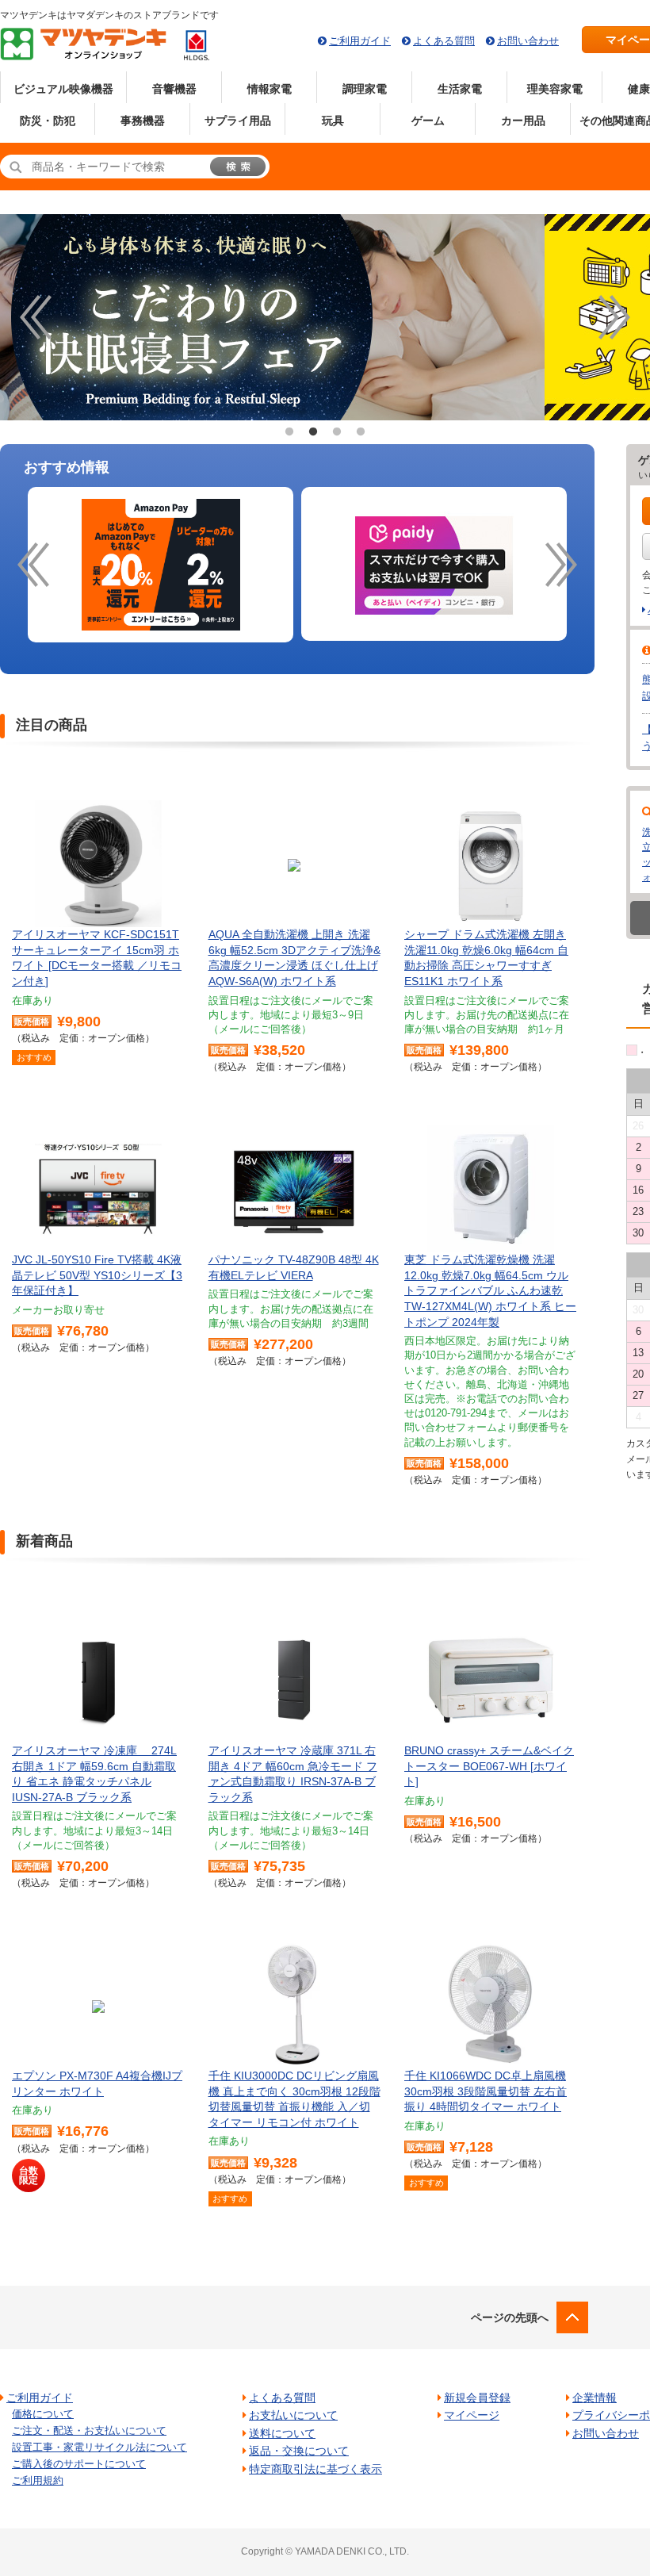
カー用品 (523, 121)
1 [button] (289, 432)
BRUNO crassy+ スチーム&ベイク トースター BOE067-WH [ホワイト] (489, 1766)
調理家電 (365, 89)
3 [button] (337, 432)
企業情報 (595, 2398)
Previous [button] (36, 317)
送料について (282, 2433)
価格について (43, 2414)
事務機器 (143, 121)
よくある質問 (444, 41)
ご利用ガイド (360, 41)
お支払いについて (293, 2415)
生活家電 (460, 89)
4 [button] (361, 432)
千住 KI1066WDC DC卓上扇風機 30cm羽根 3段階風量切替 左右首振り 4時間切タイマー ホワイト (486, 2091)
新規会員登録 (477, 2398)
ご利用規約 (38, 2480)
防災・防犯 (48, 121)
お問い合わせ (528, 41)
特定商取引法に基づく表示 (315, 2469)
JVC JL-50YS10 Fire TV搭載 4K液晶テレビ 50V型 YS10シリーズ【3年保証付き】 (97, 1275)
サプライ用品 (238, 121)
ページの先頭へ (510, 2317)
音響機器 (174, 89)
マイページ (472, 2415)
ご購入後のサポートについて (79, 2464)
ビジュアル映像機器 (63, 89)
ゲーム (428, 121)
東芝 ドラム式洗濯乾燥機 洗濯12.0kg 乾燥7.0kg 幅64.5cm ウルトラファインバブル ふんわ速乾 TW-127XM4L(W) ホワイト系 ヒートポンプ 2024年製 (490, 1290)
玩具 (333, 121)
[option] (161, 565)
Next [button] (614, 317)
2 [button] (313, 432)
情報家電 (270, 89)
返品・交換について (299, 2451)
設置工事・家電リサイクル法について (99, 2447)
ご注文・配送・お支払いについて (89, 2430)
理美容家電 (555, 89)
